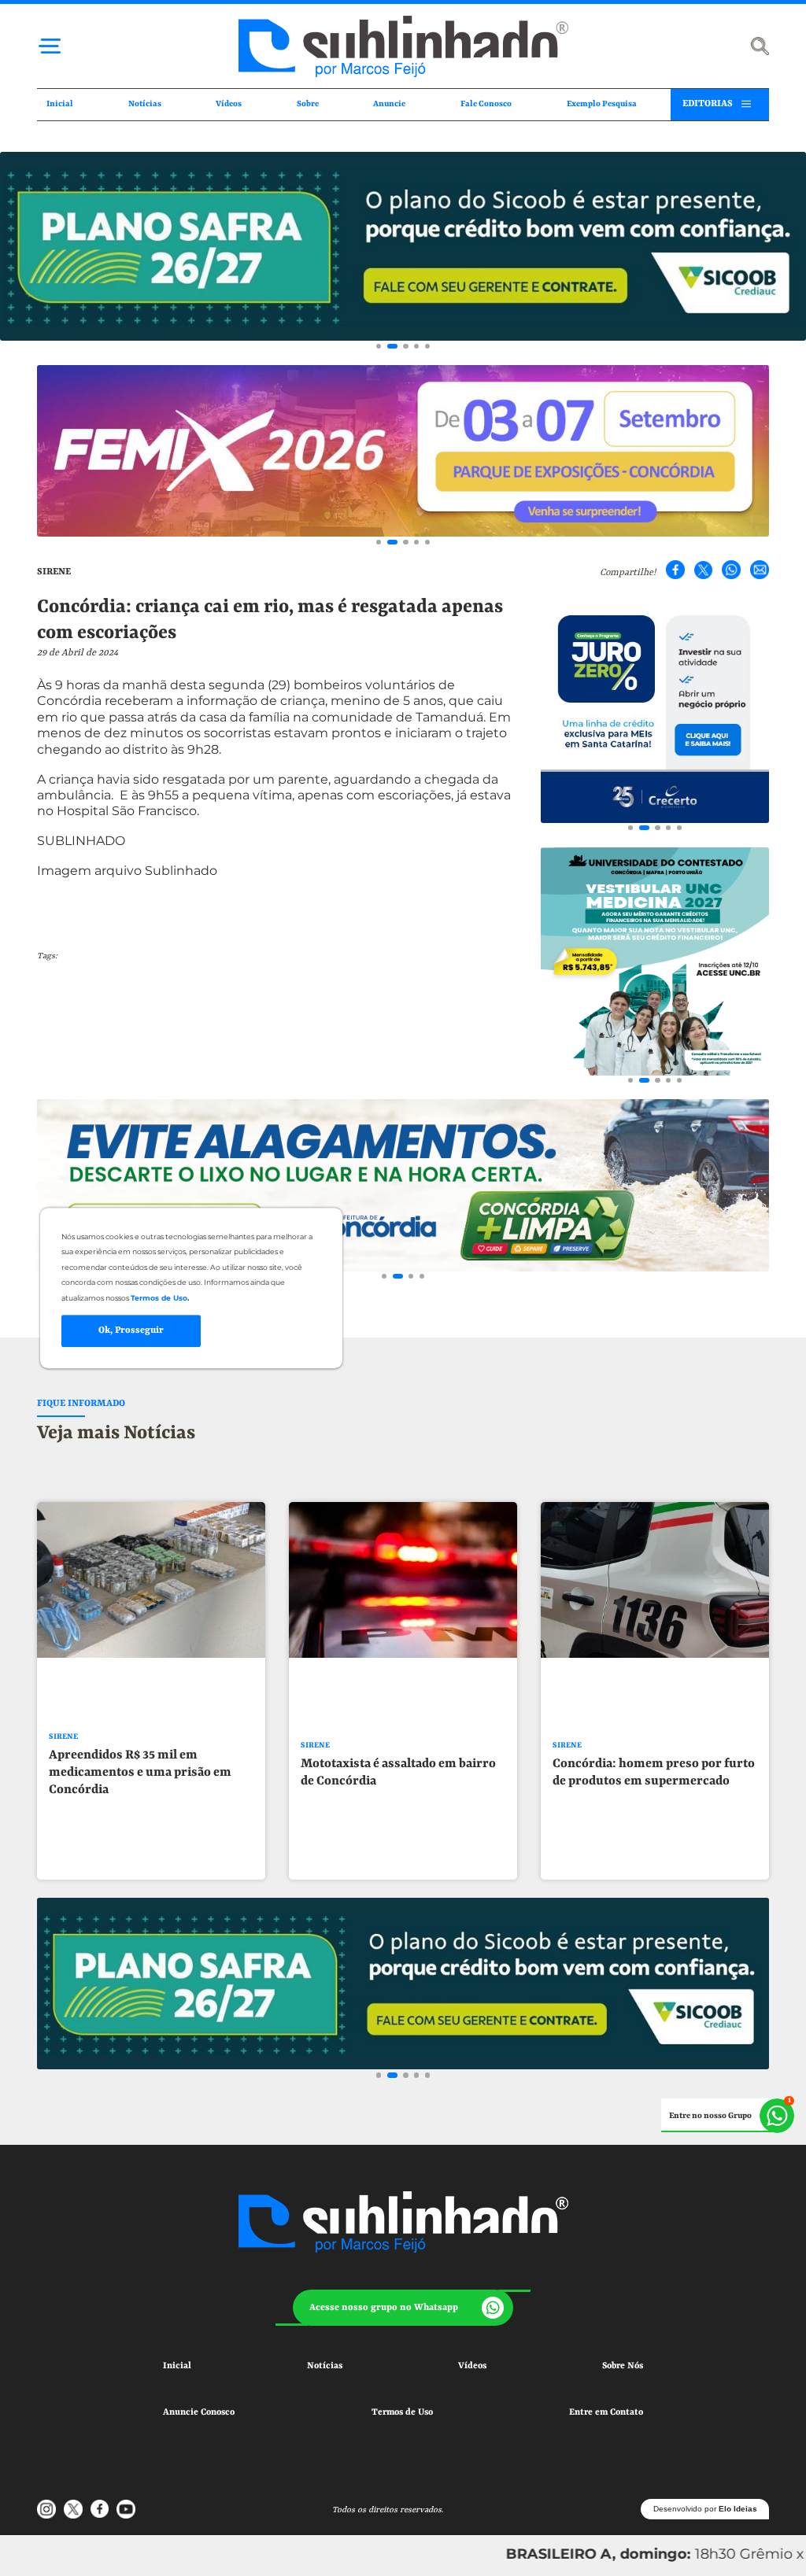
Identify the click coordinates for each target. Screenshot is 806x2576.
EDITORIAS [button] (708, 104)
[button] (403, 2308)
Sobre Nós (623, 2366)
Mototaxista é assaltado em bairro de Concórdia (398, 1773)
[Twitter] (704, 570)
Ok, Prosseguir (131, 1330)
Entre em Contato (606, 2412)
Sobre (308, 104)
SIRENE (54, 572)
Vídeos (229, 104)
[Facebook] (675, 570)
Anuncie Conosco (199, 2412)
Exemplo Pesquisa (602, 104)
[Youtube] (126, 2509)
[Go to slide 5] (427, 346)
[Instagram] (46, 2509)
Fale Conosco (486, 104)
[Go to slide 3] (405, 346)
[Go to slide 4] (416, 346)
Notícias (145, 104)
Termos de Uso (402, 2412)
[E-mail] (760, 570)
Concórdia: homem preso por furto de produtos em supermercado (654, 1773)
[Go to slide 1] (379, 346)
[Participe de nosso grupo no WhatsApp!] (728, 2116)
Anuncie (389, 104)
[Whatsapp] (731, 570)
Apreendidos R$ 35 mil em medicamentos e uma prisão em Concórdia (140, 1773)
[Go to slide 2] (392, 346)
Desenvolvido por (705, 2509)
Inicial (60, 104)
